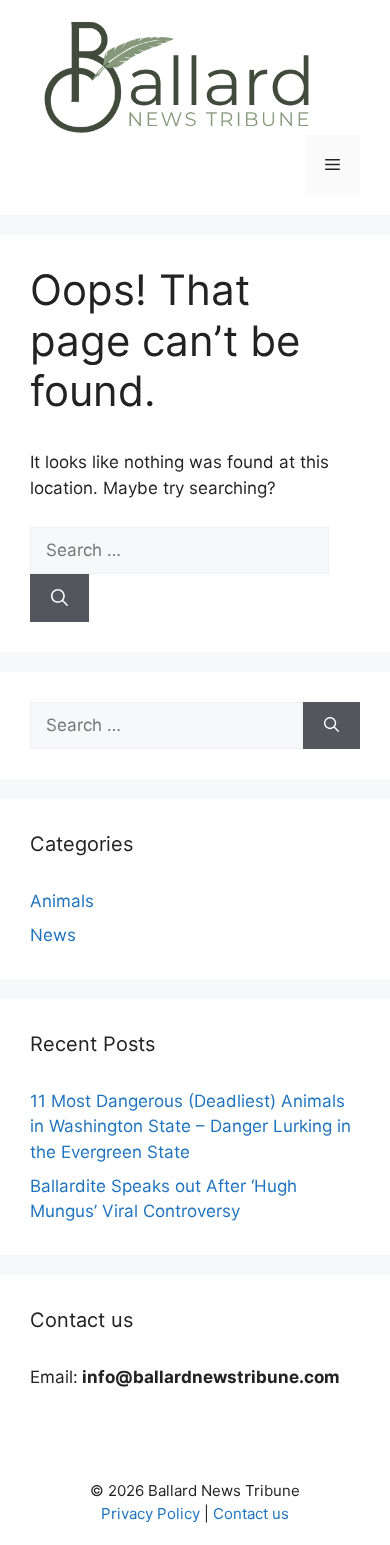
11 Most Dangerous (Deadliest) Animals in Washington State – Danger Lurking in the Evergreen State (190, 1126)
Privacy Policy (150, 1513)
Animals (62, 901)
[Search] (59, 598)
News (53, 935)
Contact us (251, 1513)
